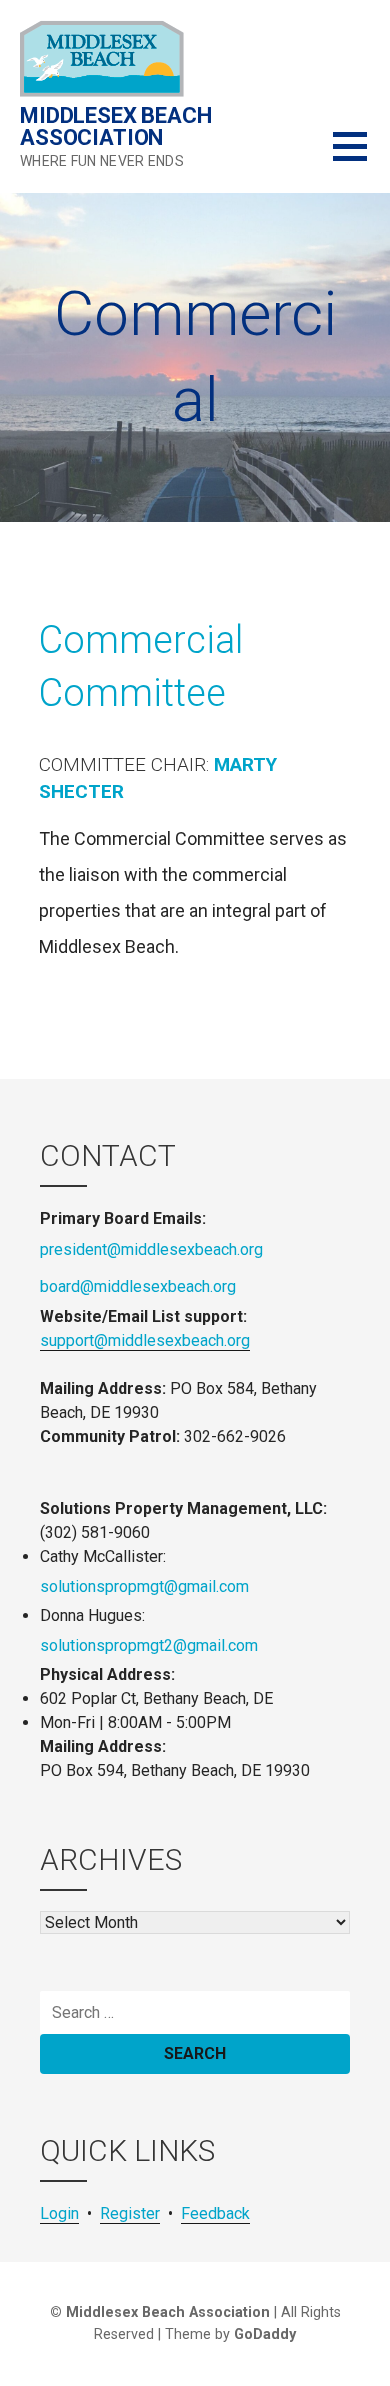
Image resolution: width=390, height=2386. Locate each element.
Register (130, 2213)
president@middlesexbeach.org (151, 1249)
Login (59, 2213)
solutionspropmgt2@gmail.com (149, 1645)
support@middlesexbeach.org (145, 1340)
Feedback (215, 2213)
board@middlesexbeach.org (138, 1286)
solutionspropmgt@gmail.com (144, 1586)
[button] (361, 158)
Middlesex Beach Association (116, 126)
